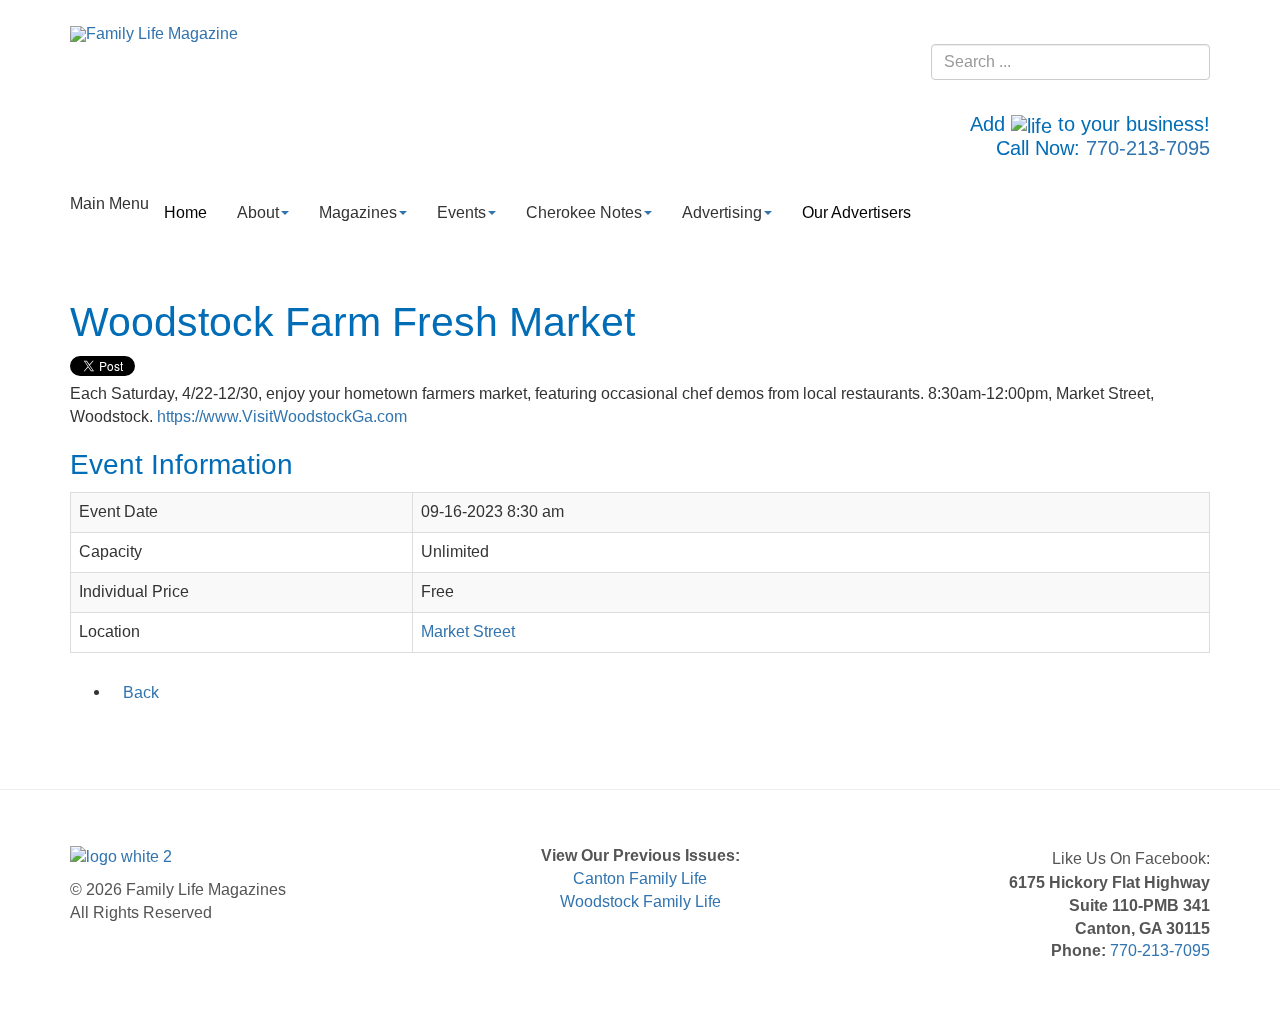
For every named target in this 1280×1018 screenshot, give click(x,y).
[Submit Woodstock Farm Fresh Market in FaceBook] (83, 734)
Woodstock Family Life (640, 901)
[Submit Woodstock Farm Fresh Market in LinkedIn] (135, 734)
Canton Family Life (640, 878)
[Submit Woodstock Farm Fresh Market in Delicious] (161, 734)
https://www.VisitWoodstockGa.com (282, 416)
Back (141, 692)
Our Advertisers (856, 212)
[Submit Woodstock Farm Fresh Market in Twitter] (109, 734)
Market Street (468, 631)
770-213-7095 (1148, 148)
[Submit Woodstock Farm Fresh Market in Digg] (187, 734)
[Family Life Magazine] (154, 33)
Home (185, 212)
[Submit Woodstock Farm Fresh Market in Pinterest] (213, 734)
